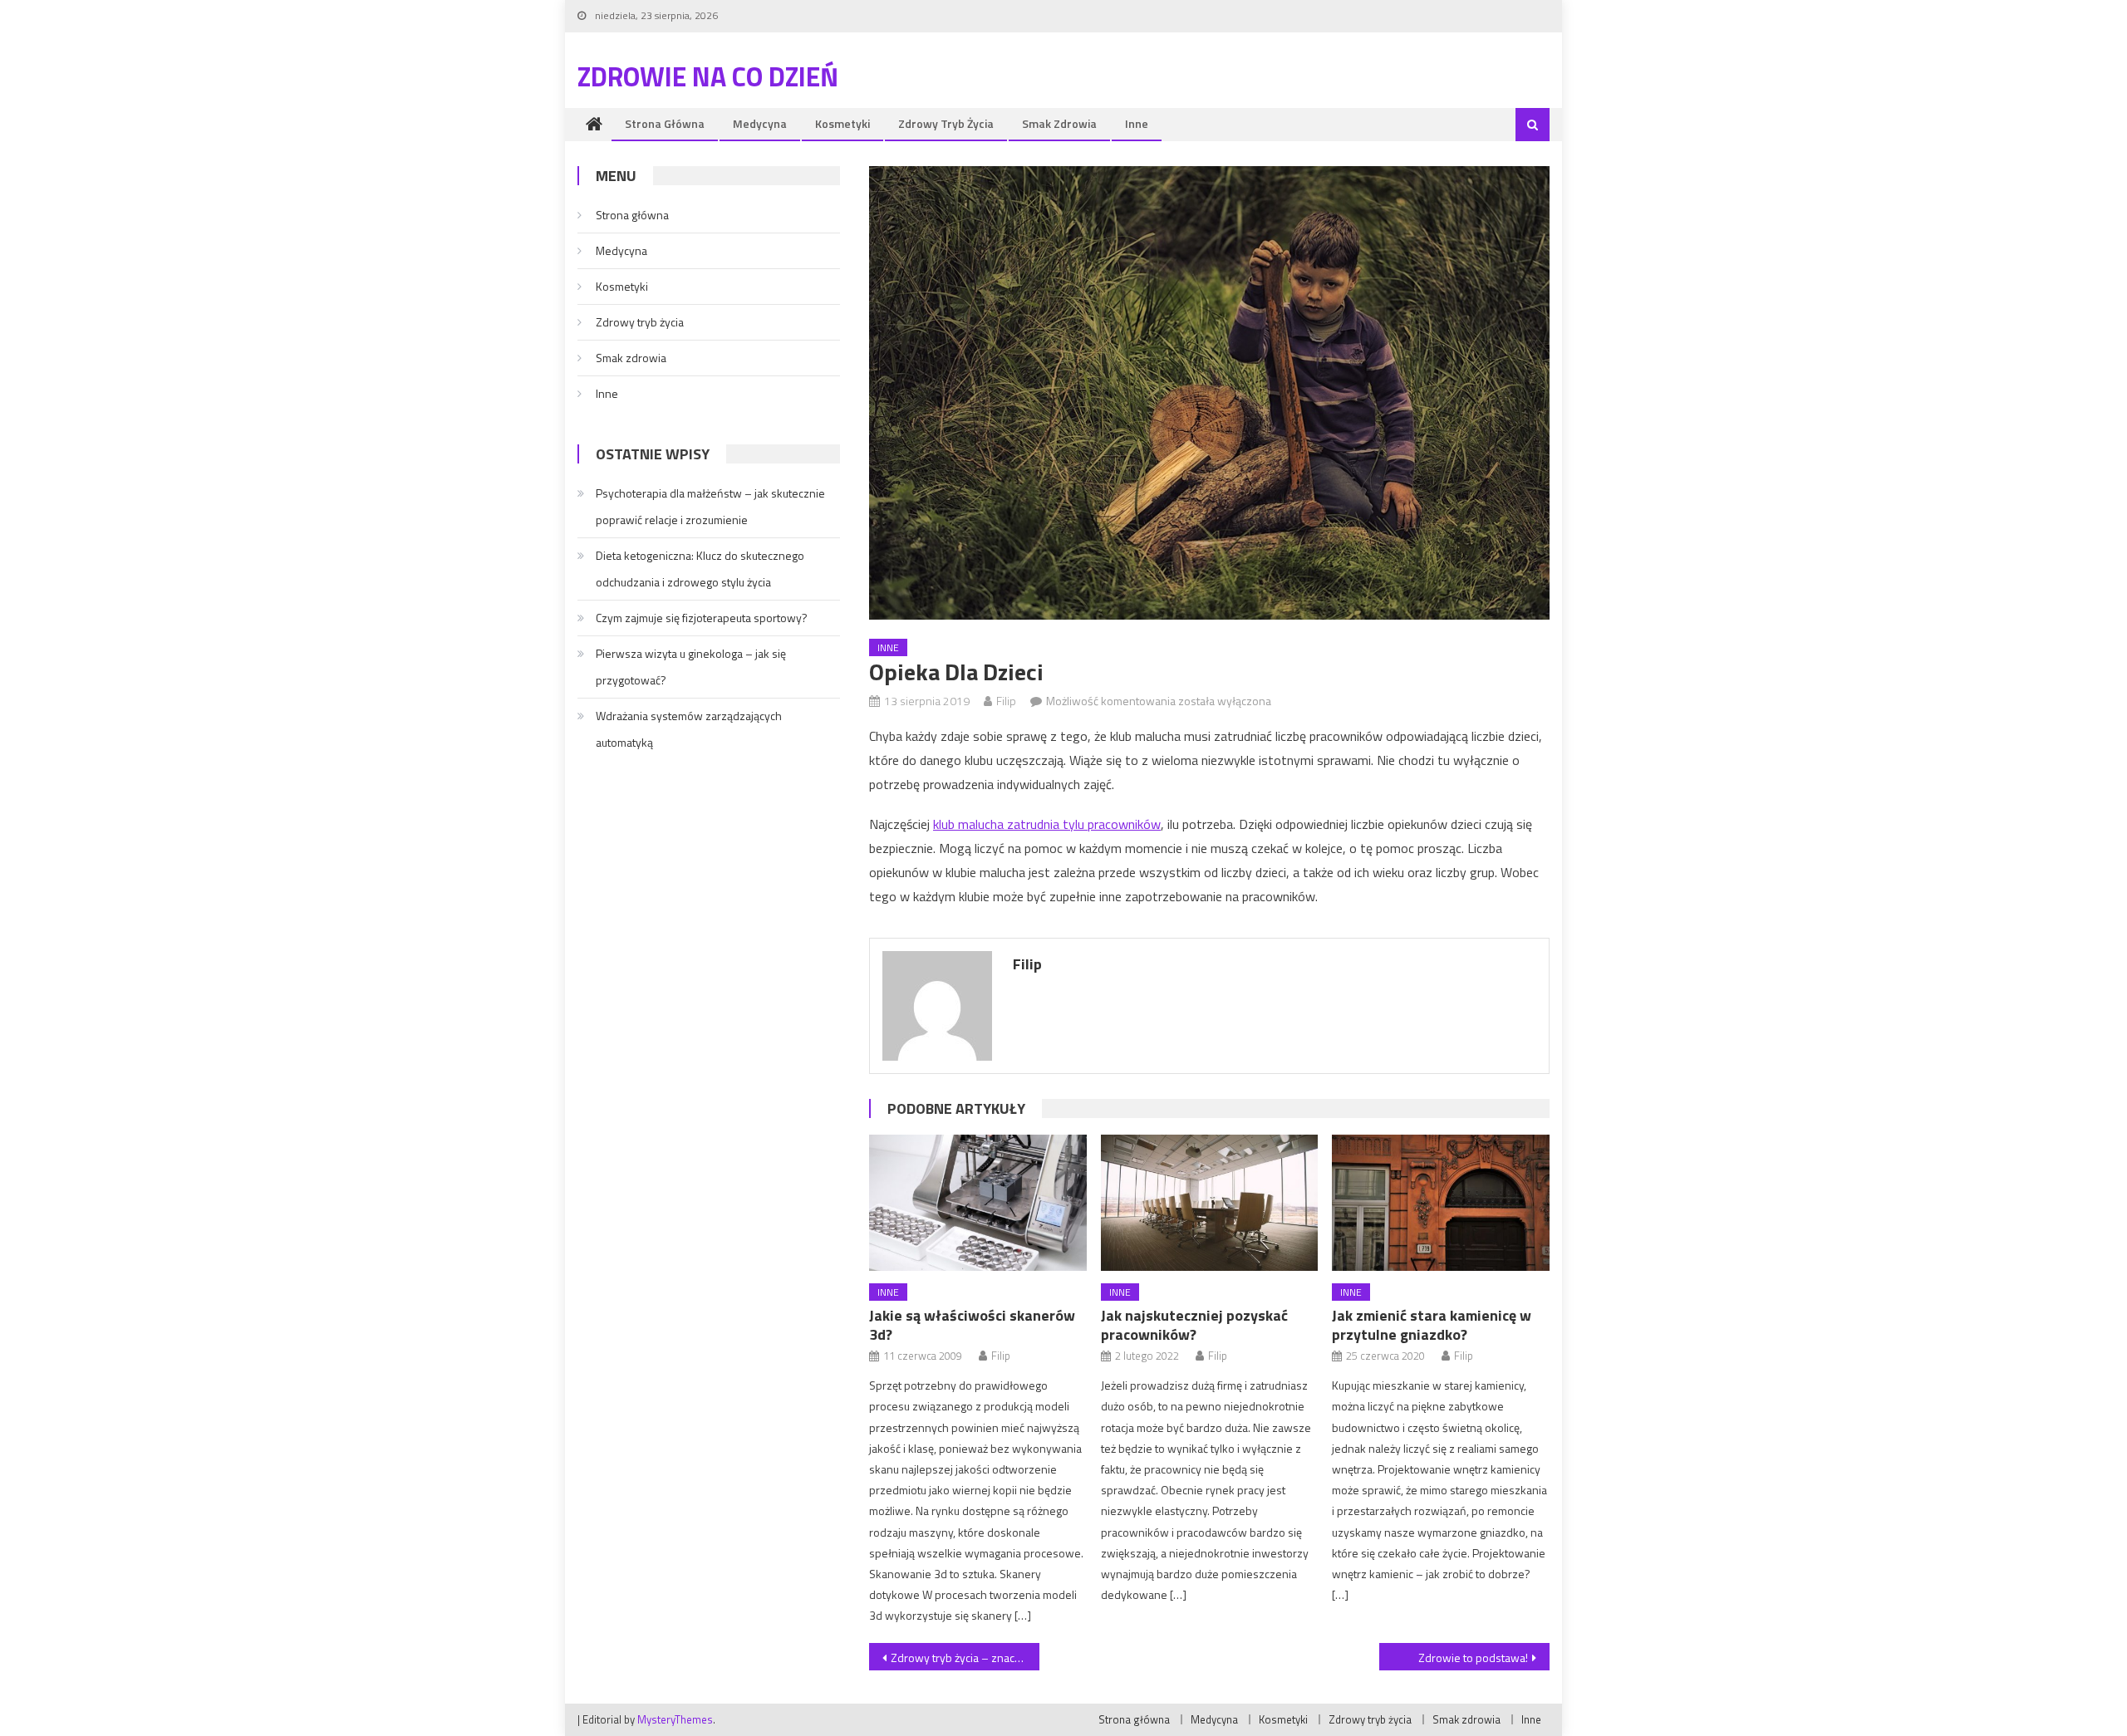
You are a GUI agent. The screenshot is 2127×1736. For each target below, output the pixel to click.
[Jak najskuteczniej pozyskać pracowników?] (1210, 1203)
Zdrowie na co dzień (708, 76)
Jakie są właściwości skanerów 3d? (972, 1325)
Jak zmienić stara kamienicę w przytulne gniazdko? (1432, 1325)
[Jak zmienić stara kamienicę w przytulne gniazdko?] (1441, 1203)
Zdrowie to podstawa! (1473, 1658)
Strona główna (665, 123)
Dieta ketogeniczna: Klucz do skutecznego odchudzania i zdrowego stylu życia (700, 569)
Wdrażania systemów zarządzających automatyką (689, 729)
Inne (1137, 123)
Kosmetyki (842, 123)
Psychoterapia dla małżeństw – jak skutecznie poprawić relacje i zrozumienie (710, 506)
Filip (1006, 701)
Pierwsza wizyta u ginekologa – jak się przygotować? (691, 667)
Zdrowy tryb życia (946, 123)
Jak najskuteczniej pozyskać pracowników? (1194, 1325)
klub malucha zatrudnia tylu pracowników (1047, 824)
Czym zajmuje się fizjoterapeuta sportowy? (702, 618)
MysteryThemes (675, 1719)
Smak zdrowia (1059, 123)
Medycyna (760, 123)
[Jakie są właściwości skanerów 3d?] (978, 1203)
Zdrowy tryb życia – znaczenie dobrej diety (965, 1658)
